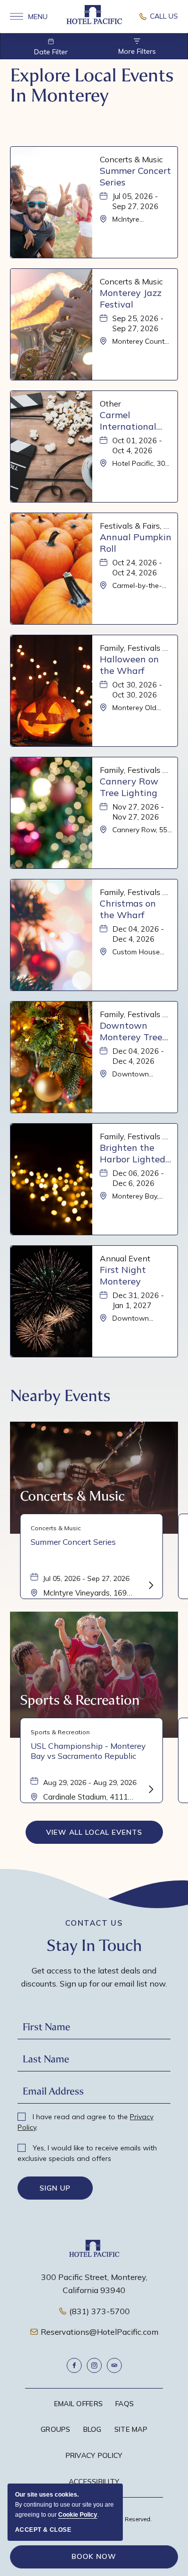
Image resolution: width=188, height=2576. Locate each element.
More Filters (137, 51)
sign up (55, 2188)
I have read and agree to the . (85, 2122)
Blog (92, 2429)
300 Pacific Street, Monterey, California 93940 (94, 2284)
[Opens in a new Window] (158, 17)
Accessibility (94, 2482)
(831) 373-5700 (100, 2311)
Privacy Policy (94, 2455)
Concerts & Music (72, 1496)
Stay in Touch (94, 1946)
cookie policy (78, 2515)
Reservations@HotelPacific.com (100, 2332)
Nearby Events (60, 1396)
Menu (29, 17)
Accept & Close (43, 2530)
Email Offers (78, 2404)
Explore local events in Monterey (92, 85)
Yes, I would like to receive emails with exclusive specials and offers (87, 2153)
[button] (94, 1832)
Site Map (131, 2429)
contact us (94, 1923)
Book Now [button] (94, 2556)
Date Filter (51, 52)
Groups (56, 2429)
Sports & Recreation (80, 1700)
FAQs (125, 2404)
